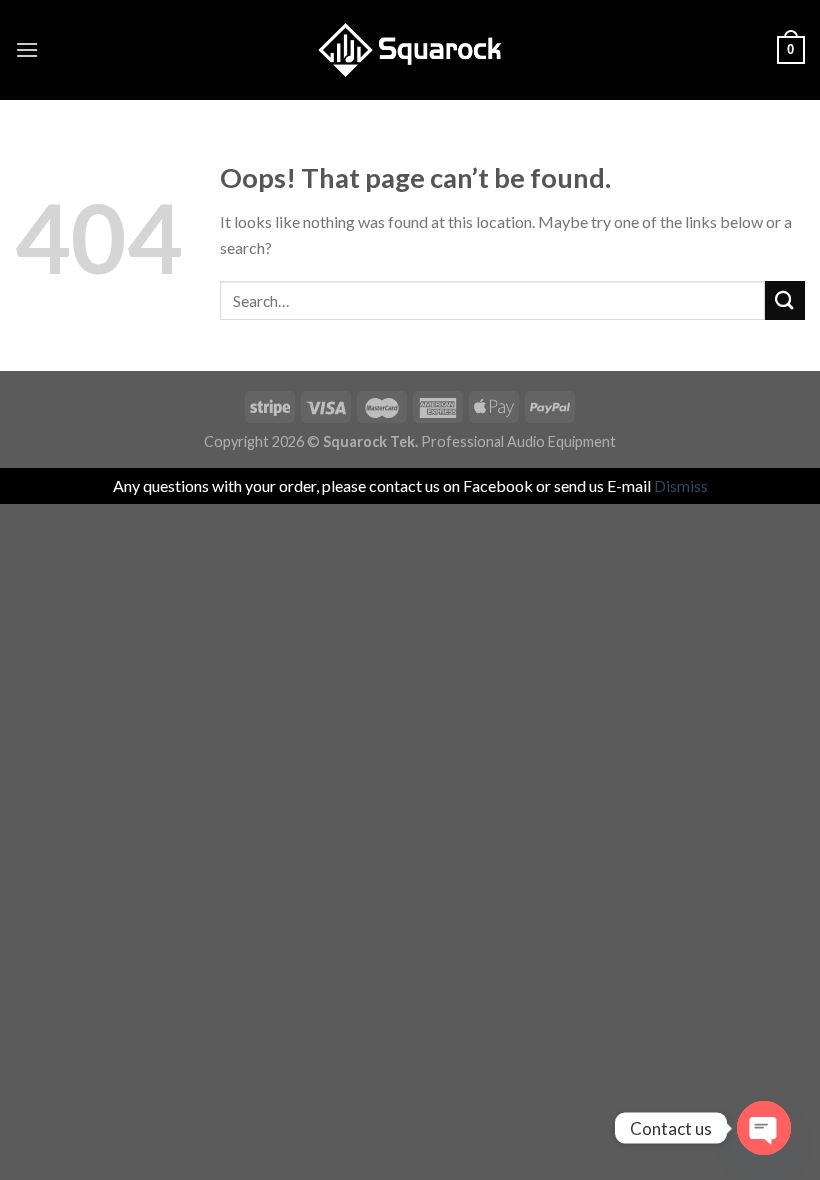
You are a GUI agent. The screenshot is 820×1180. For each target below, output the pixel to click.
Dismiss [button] (681, 485)
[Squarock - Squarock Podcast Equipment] (410, 50)
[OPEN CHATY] (764, 1128)
